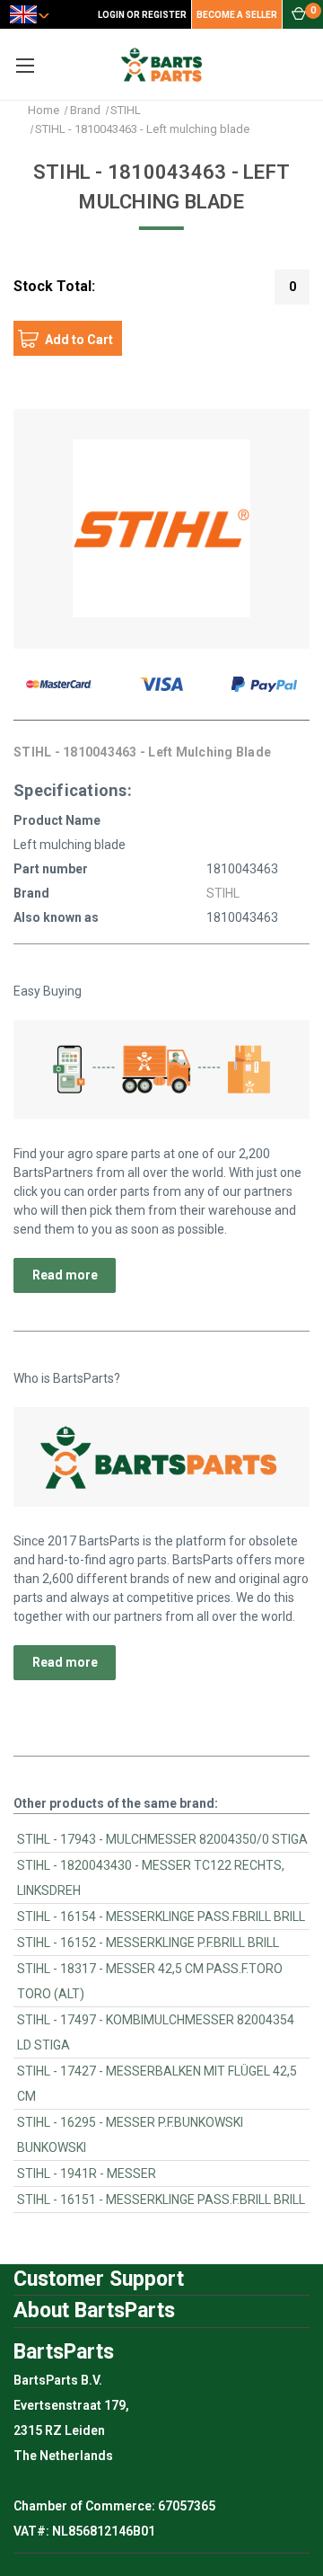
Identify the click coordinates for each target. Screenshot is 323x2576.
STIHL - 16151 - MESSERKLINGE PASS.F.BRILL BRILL (161, 2200)
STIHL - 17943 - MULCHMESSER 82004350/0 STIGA (162, 1839)
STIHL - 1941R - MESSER (87, 2173)
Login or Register (142, 15)
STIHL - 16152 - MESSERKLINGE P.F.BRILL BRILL (148, 1943)
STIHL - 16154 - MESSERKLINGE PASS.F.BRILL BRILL (161, 1917)
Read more (65, 1275)
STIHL (223, 893)
